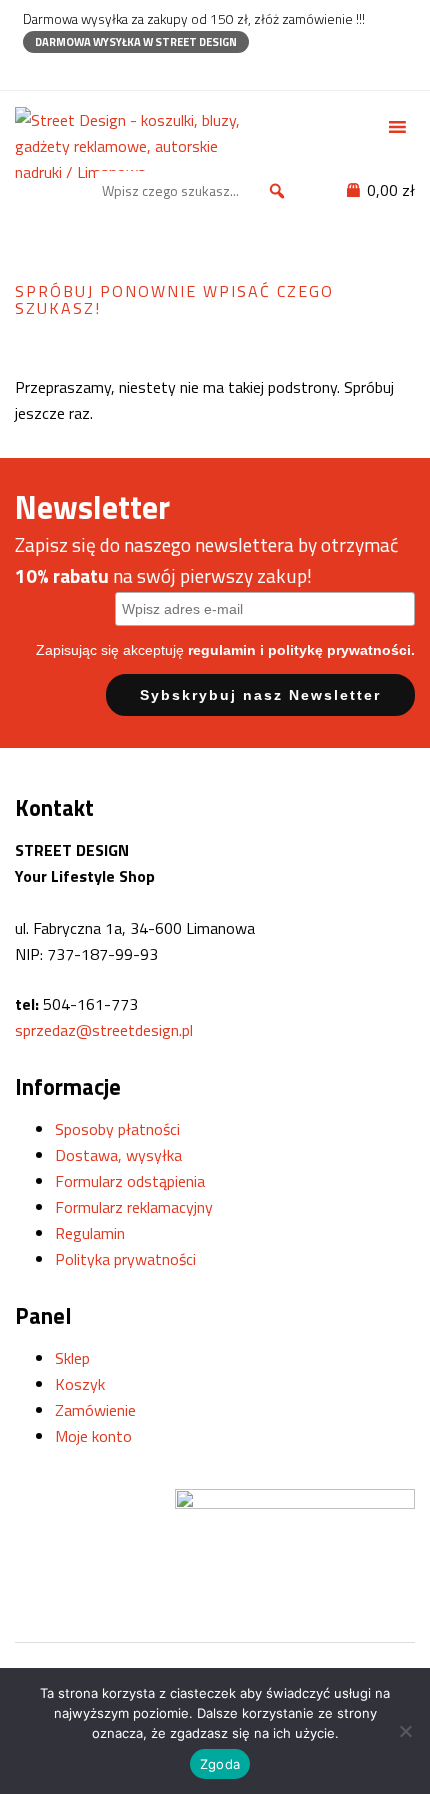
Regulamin (90, 1233)
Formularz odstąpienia (130, 1181)
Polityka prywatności (125, 1259)
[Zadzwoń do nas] (67, 71)
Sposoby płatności (117, 1129)
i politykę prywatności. (337, 650)
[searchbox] (197, 191)
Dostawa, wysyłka (118, 1155)
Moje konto (93, 1436)
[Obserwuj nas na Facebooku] (32, 71)
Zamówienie (95, 1410)
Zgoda (220, 1764)
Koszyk (80, 1384)
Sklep (72, 1358)
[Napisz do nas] (102, 71)
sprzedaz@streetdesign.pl (104, 1030)
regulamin (222, 650)
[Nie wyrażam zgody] (405, 1731)
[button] (277, 191)
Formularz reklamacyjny (134, 1207)
